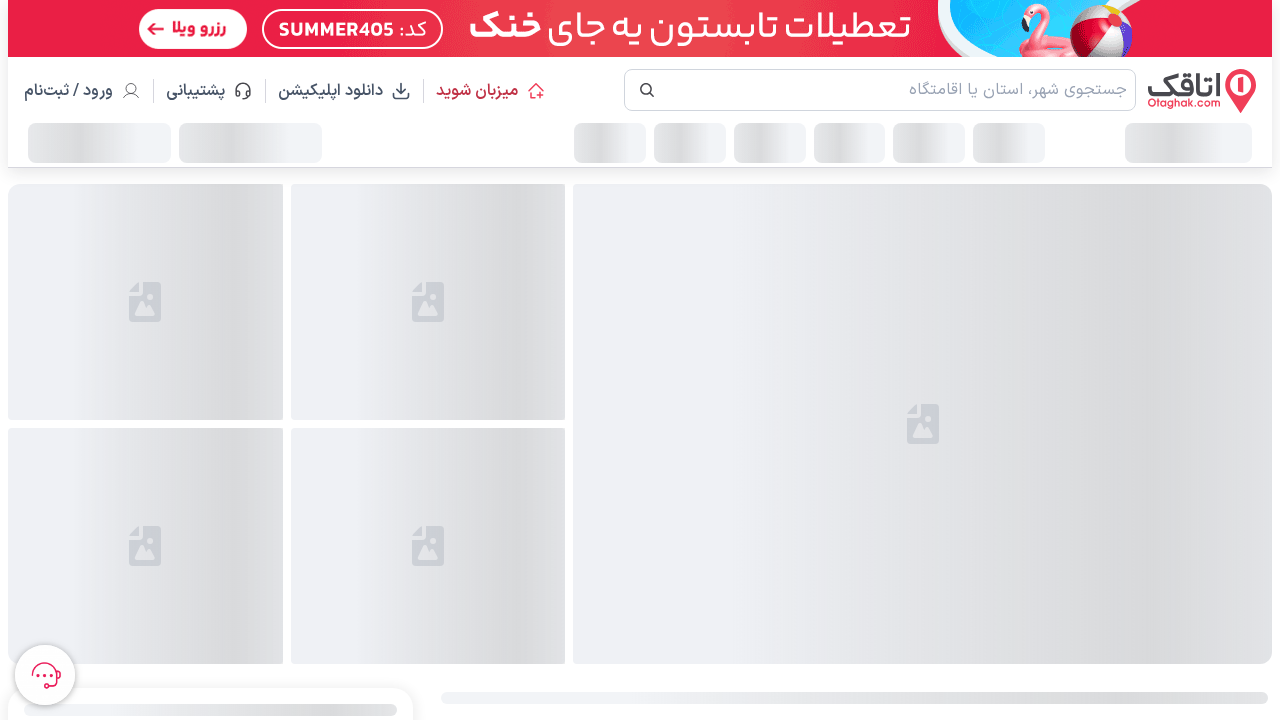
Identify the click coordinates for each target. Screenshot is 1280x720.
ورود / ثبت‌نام (68, 91)
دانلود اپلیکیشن (330, 91)
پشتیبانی (204, 91)
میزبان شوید (477, 91)
